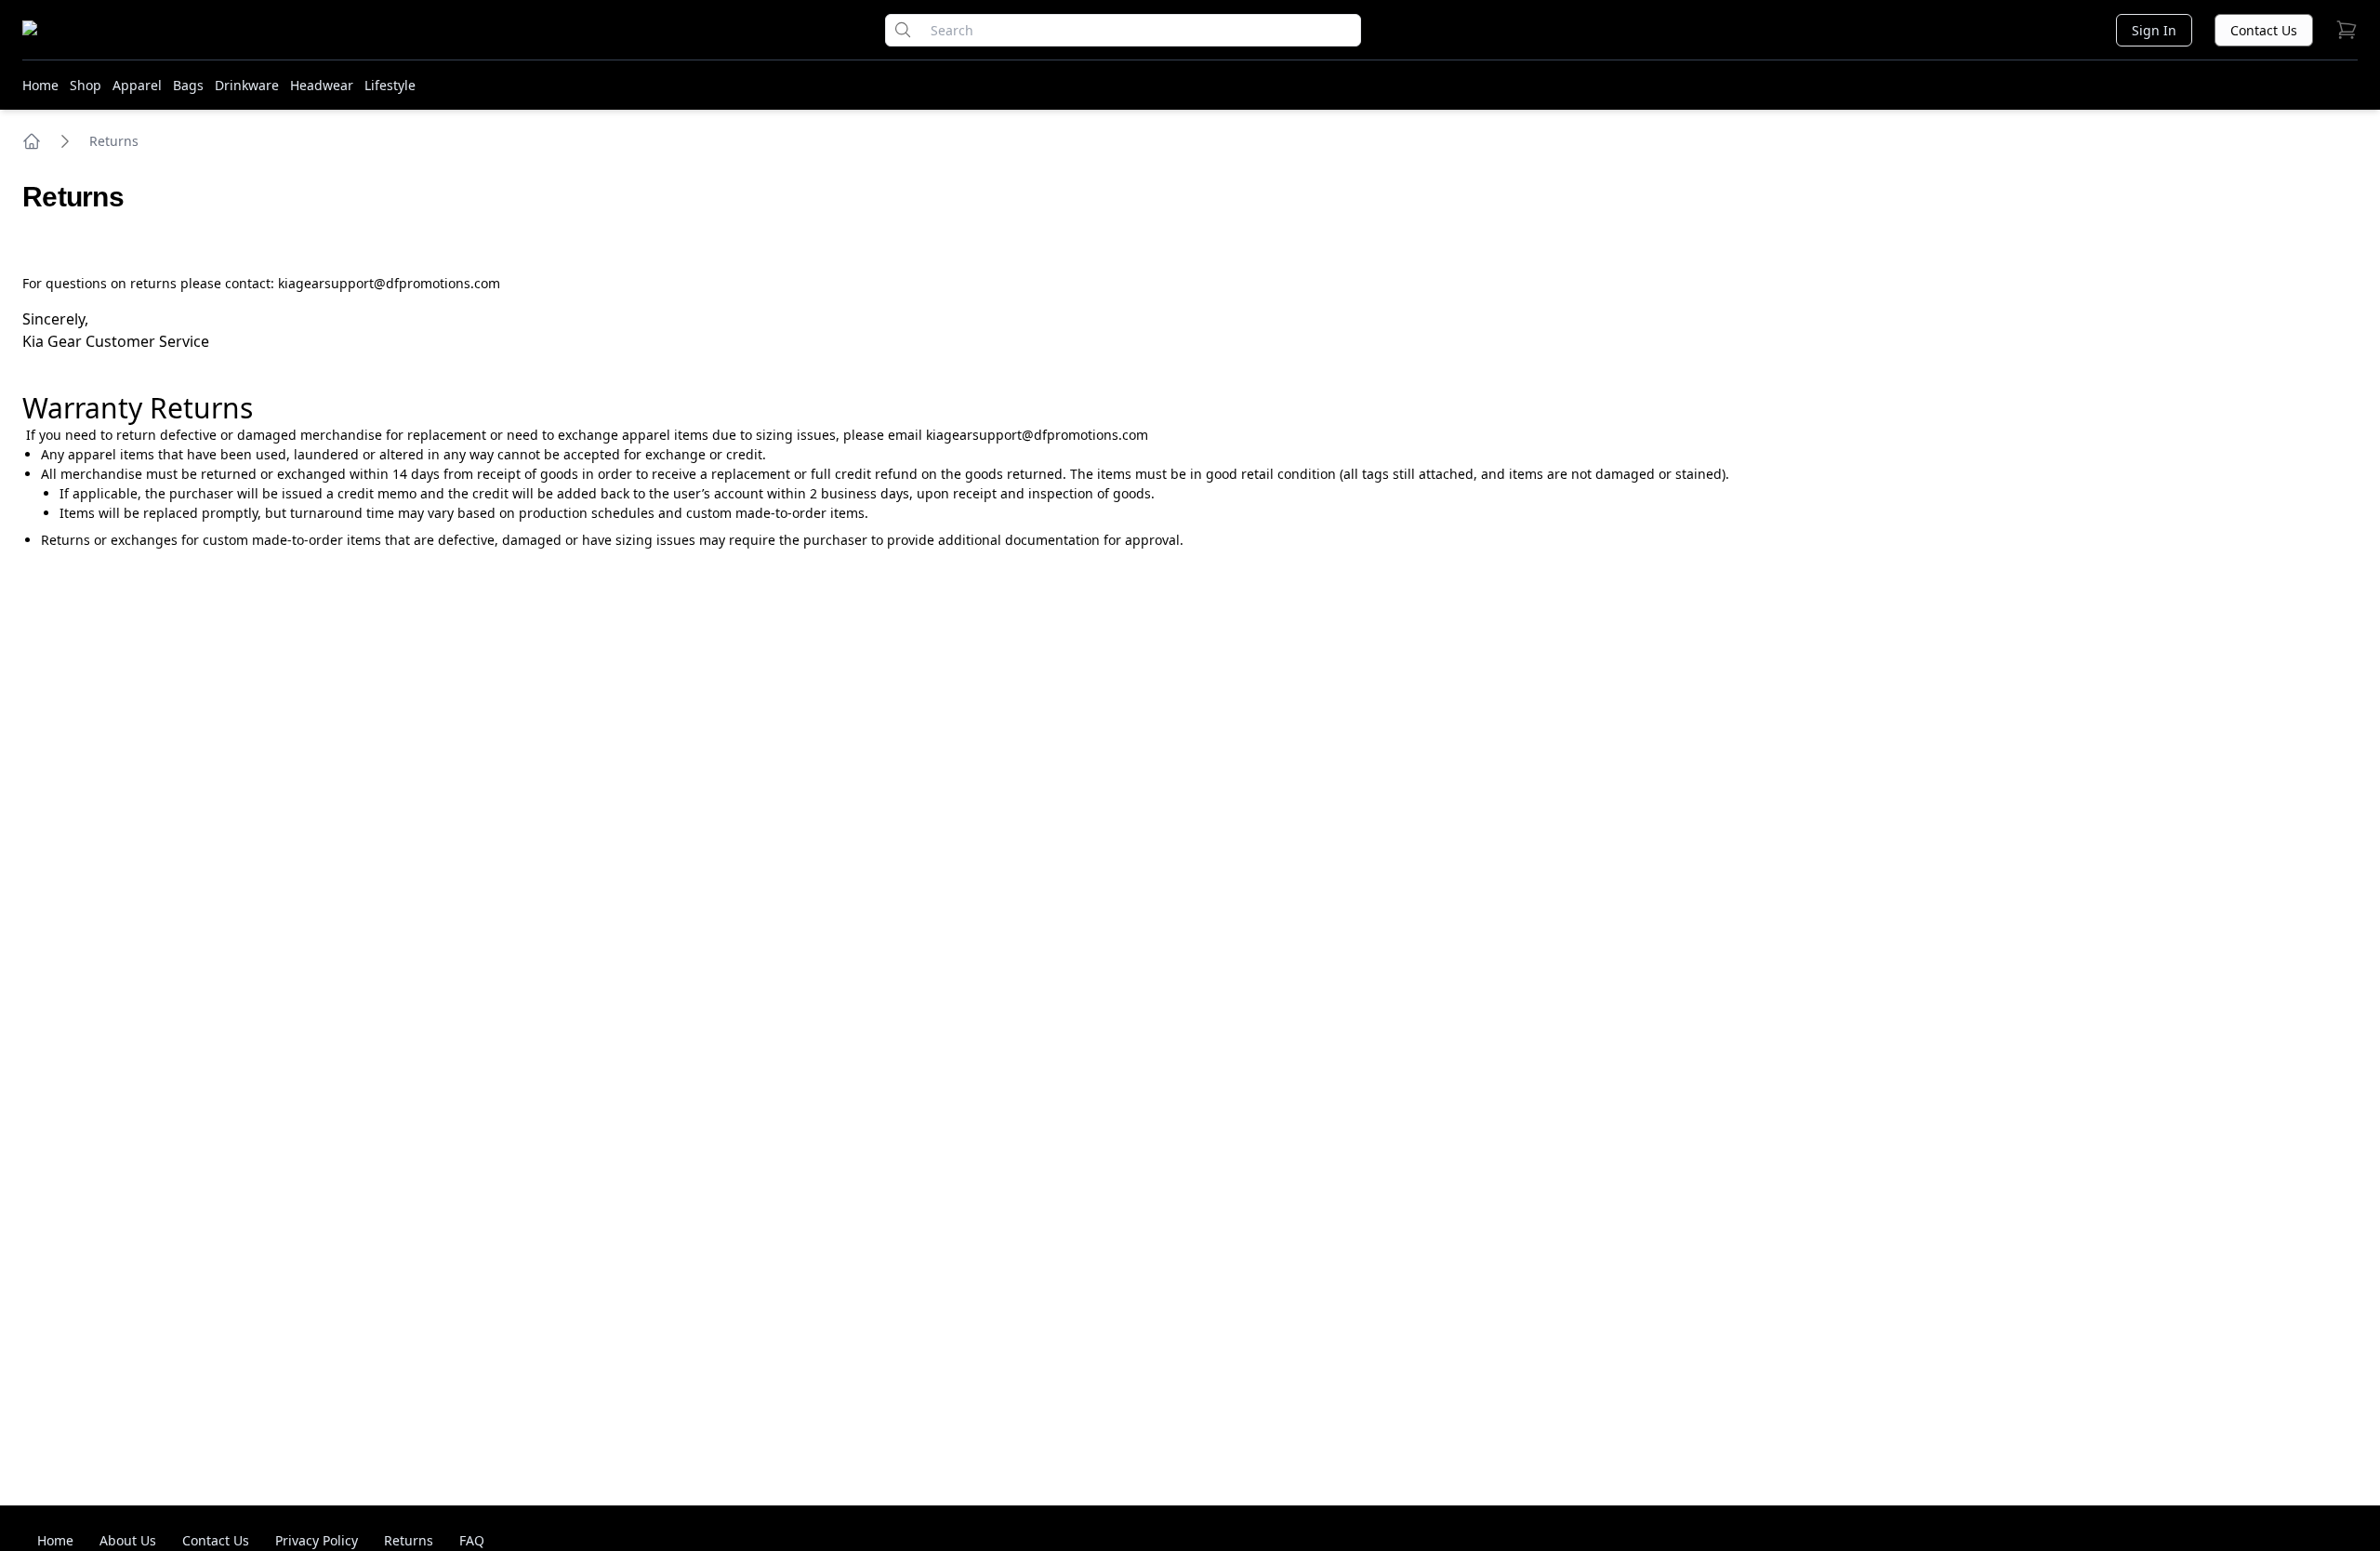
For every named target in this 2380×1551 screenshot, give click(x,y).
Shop (86, 85)
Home (40, 85)
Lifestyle (390, 85)
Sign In (2154, 30)
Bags (188, 85)
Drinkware (247, 85)
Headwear (322, 85)
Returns (114, 141)
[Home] (32, 141)
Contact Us (2264, 30)
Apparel (137, 85)
